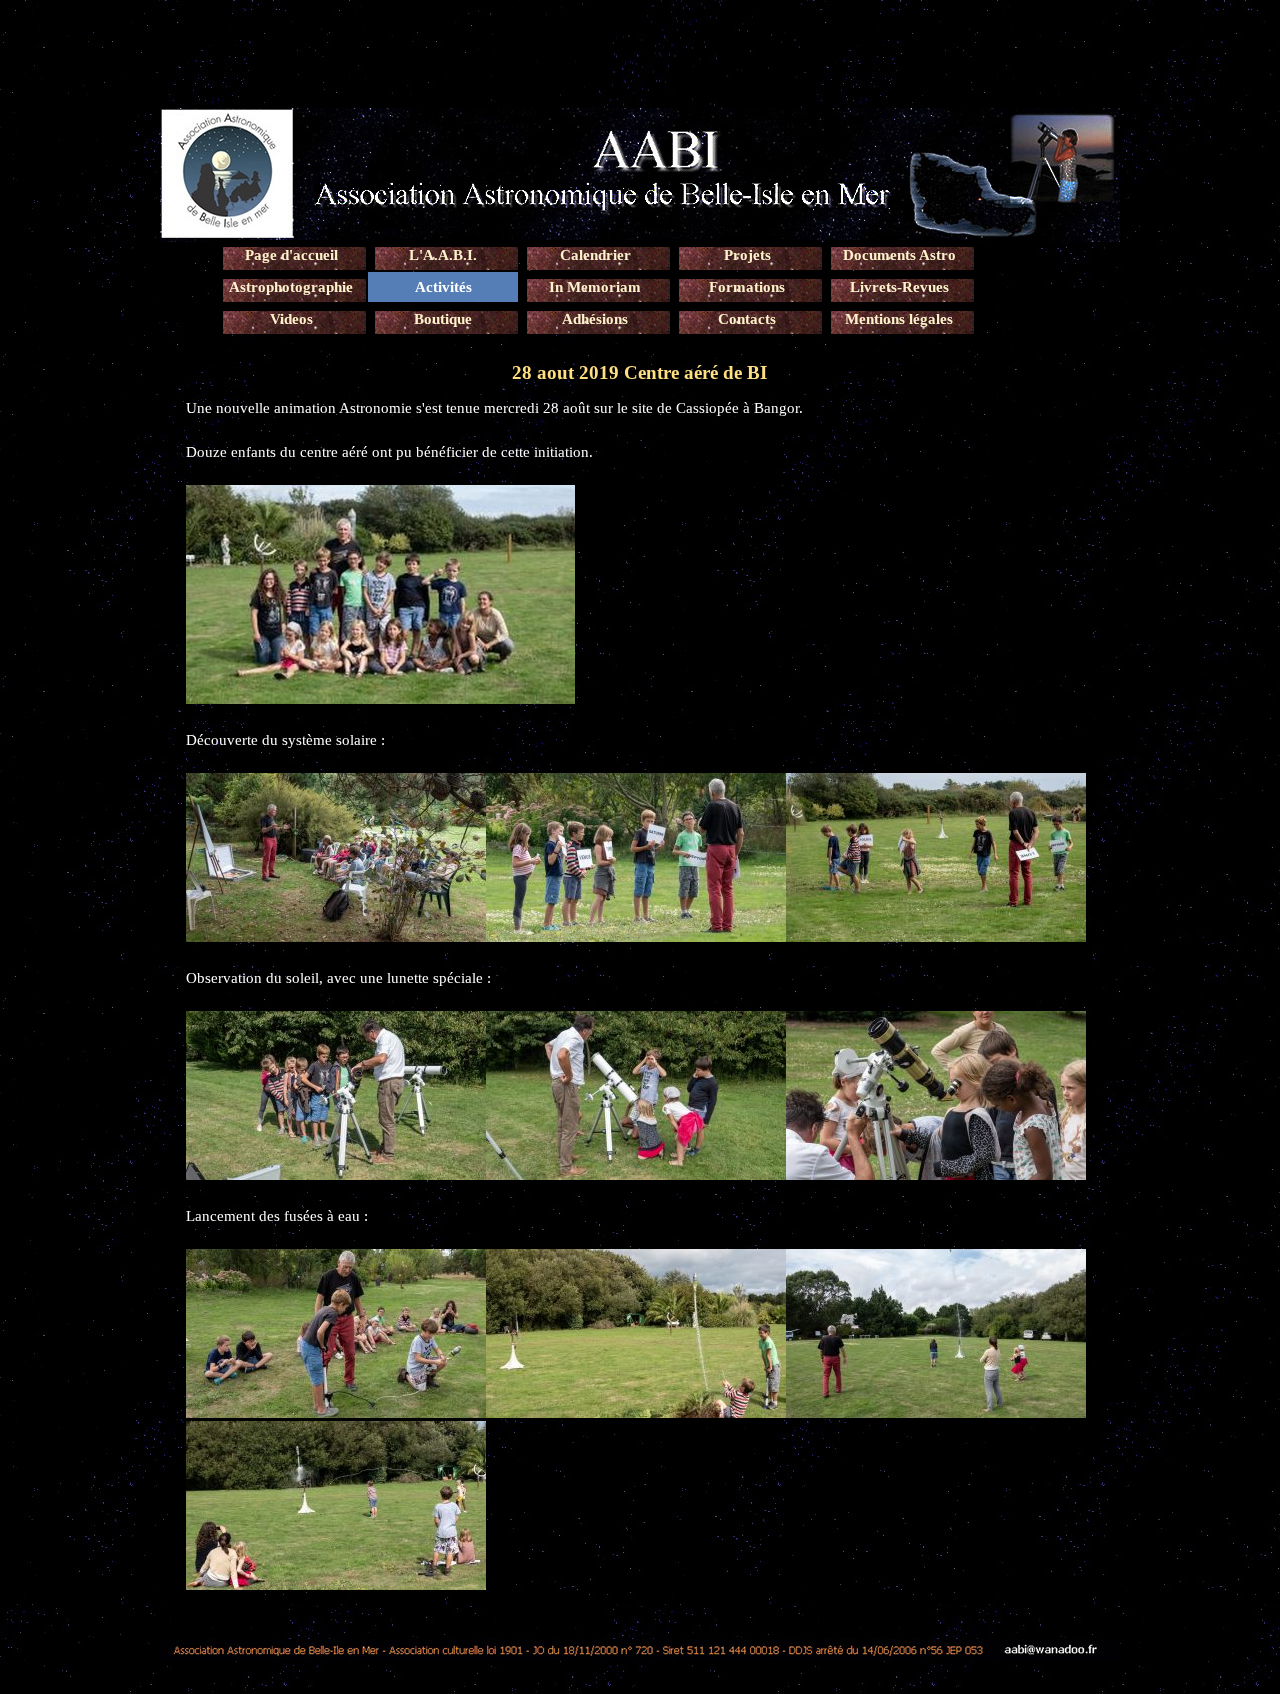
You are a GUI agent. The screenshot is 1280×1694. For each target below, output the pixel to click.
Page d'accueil (291, 255)
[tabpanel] (640, 995)
